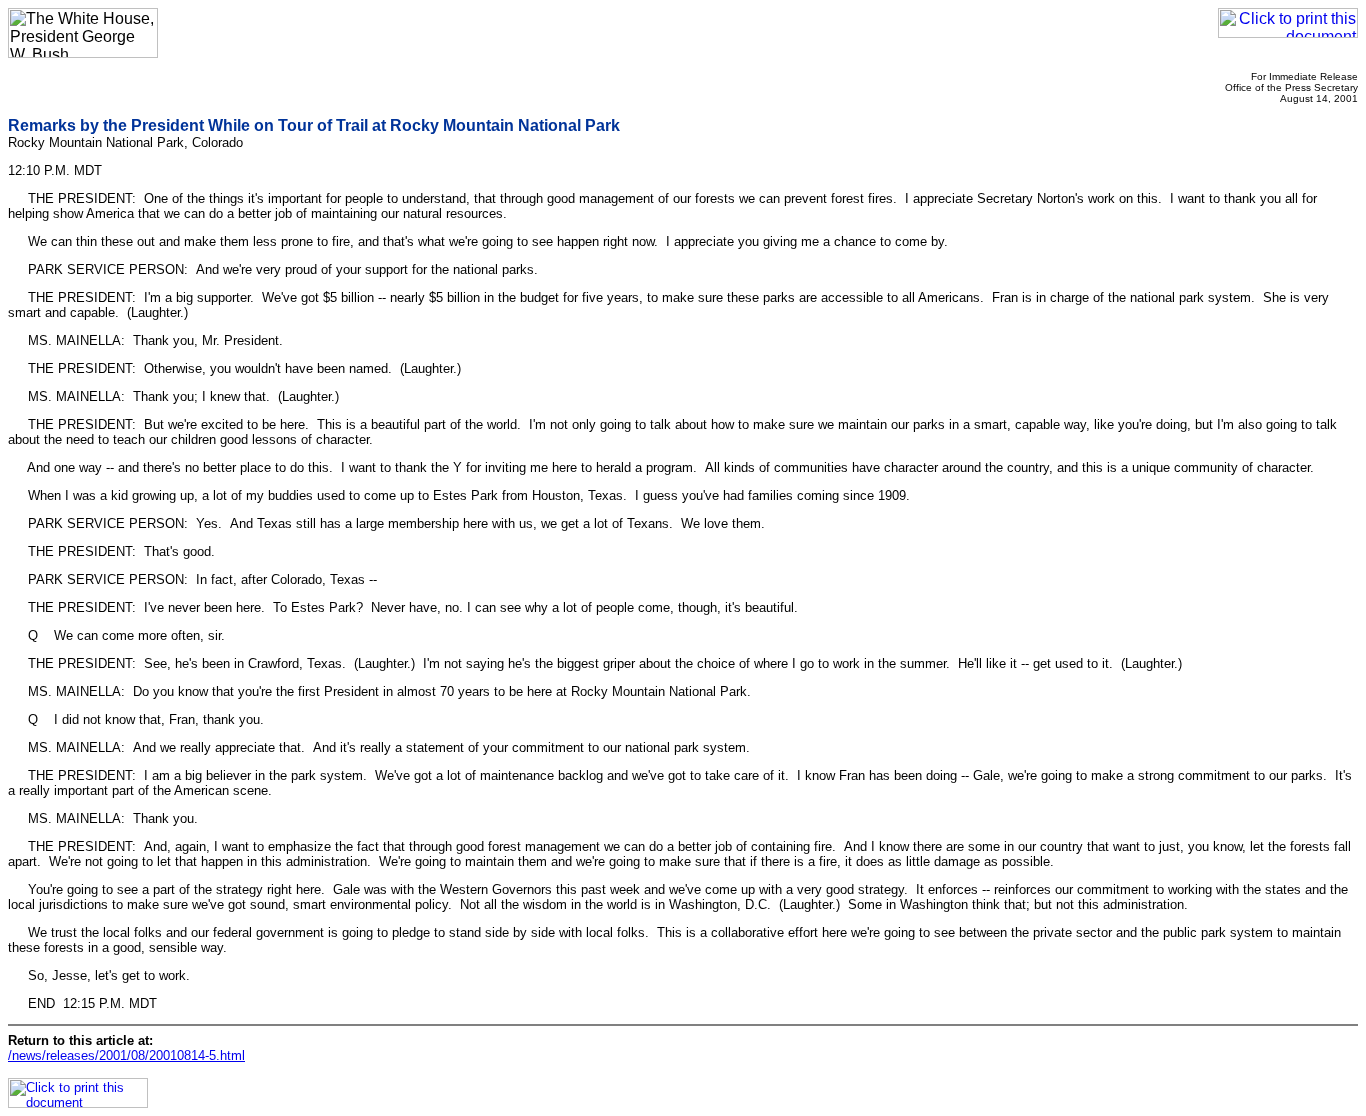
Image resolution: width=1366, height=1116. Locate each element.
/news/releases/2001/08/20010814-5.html (126, 1055)
